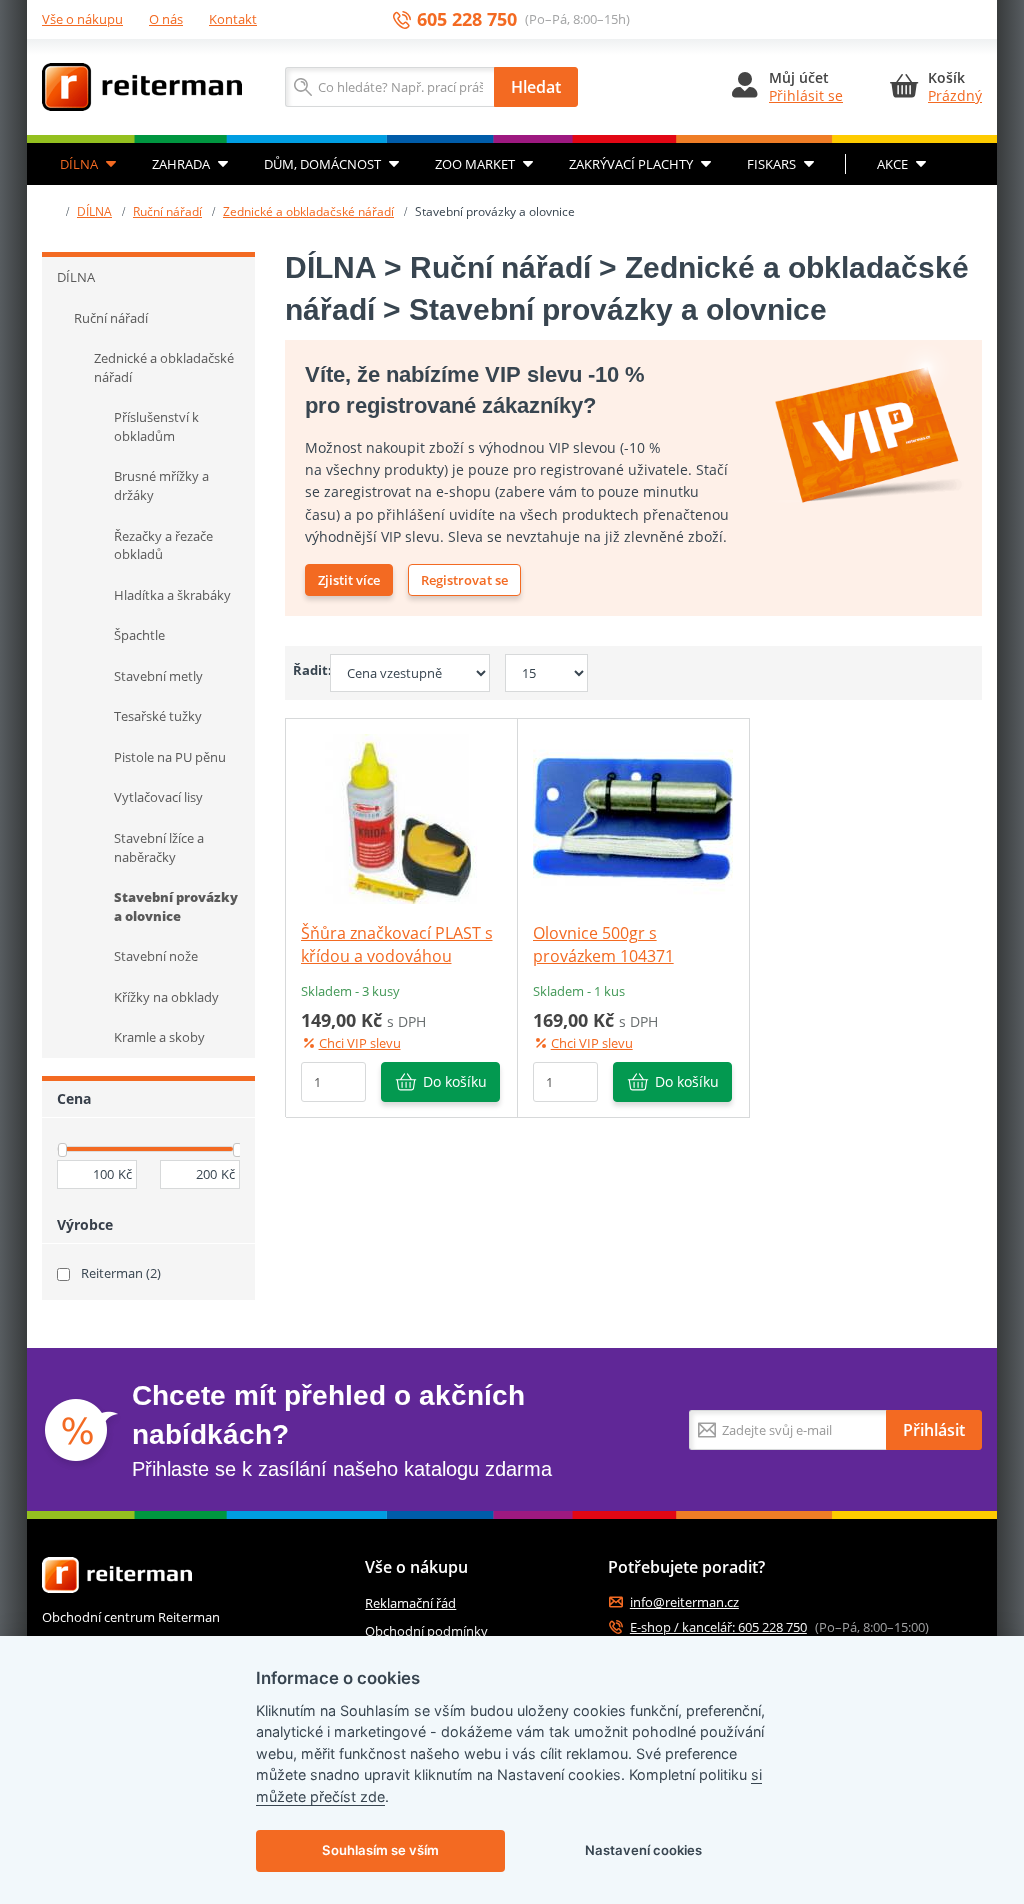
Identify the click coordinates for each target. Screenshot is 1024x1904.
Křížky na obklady (166, 997)
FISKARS (771, 164)
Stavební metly (158, 676)
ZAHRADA (181, 164)
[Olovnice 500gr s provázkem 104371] (633, 818)
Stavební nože (156, 956)
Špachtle (139, 635)
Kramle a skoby (159, 1037)
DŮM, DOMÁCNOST (322, 164)
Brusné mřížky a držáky (161, 485)
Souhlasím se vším (380, 1850)
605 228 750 (467, 19)
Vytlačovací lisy (158, 797)
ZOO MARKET (475, 164)
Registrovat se (464, 580)
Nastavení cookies (643, 1850)
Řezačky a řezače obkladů (163, 545)
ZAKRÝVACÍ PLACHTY (631, 164)
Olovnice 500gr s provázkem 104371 (603, 944)
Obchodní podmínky (426, 1631)
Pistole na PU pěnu (170, 757)
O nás (166, 19)
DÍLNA (79, 164)
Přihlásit (934, 1430)
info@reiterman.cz (684, 1602)
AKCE (892, 164)
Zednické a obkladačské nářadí (308, 211)
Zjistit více (349, 580)
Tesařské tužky (158, 716)
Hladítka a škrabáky (172, 595)
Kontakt (233, 19)
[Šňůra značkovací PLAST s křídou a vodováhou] (401, 818)
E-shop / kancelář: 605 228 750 (718, 1627)
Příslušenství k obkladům (156, 426)
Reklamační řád (410, 1603)
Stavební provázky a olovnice (176, 906)
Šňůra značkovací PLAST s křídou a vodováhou (397, 944)
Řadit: (304, 670)
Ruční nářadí (167, 211)
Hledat (536, 87)
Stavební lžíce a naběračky (159, 847)
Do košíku (455, 1081)
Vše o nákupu (82, 19)
